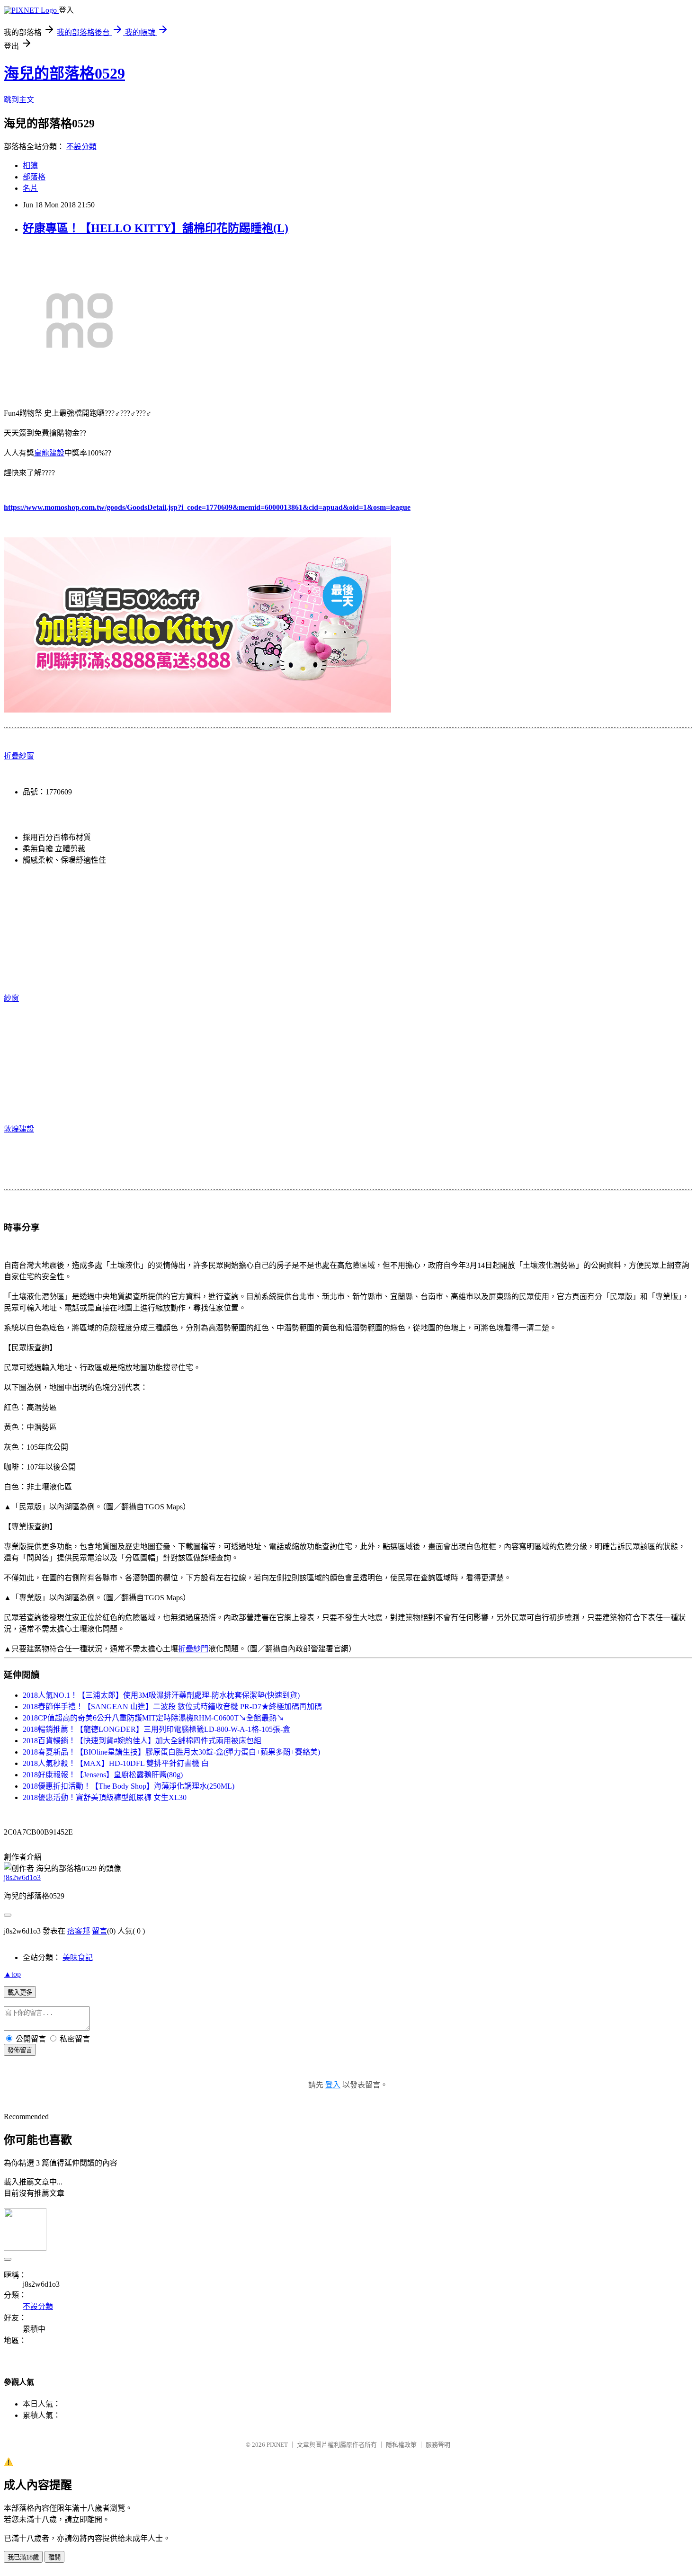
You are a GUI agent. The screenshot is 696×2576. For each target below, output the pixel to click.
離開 (54, 2557)
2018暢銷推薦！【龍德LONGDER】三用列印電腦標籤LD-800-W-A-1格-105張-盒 (156, 1729)
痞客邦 (79, 1931)
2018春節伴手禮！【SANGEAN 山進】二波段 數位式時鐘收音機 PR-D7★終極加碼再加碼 (172, 1707)
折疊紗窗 (19, 756)
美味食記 (78, 1957)
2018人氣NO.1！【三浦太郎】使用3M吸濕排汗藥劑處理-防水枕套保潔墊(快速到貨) (161, 1695)
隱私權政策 (401, 2445)
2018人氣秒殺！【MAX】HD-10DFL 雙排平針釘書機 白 (116, 1763)
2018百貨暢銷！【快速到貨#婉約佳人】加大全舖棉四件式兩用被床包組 (142, 1741)
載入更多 (20, 1992)
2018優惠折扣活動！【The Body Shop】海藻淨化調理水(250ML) (129, 1786)
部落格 (34, 177)
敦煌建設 (19, 1129)
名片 (30, 188)
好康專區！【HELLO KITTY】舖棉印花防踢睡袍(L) (156, 228)
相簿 (30, 165)
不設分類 (81, 147)
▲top (12, 1974)
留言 (99, 1931)
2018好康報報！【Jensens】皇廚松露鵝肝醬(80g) (103, 1775)
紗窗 (11, 998)
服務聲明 (438, 2445)
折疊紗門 (193, 1649)
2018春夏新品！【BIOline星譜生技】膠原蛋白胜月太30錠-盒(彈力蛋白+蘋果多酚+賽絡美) (171, 1752)
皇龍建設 (49, 453)
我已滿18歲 (23, 2557)
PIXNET (277, 2445)
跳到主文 (19, 100)
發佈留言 (20, 2050)
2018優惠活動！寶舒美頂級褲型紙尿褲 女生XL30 (105, 1797)
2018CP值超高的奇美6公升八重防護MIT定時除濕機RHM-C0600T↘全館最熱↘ (153, 1718)
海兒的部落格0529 (64, 73)
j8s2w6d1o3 (22, 1877)
